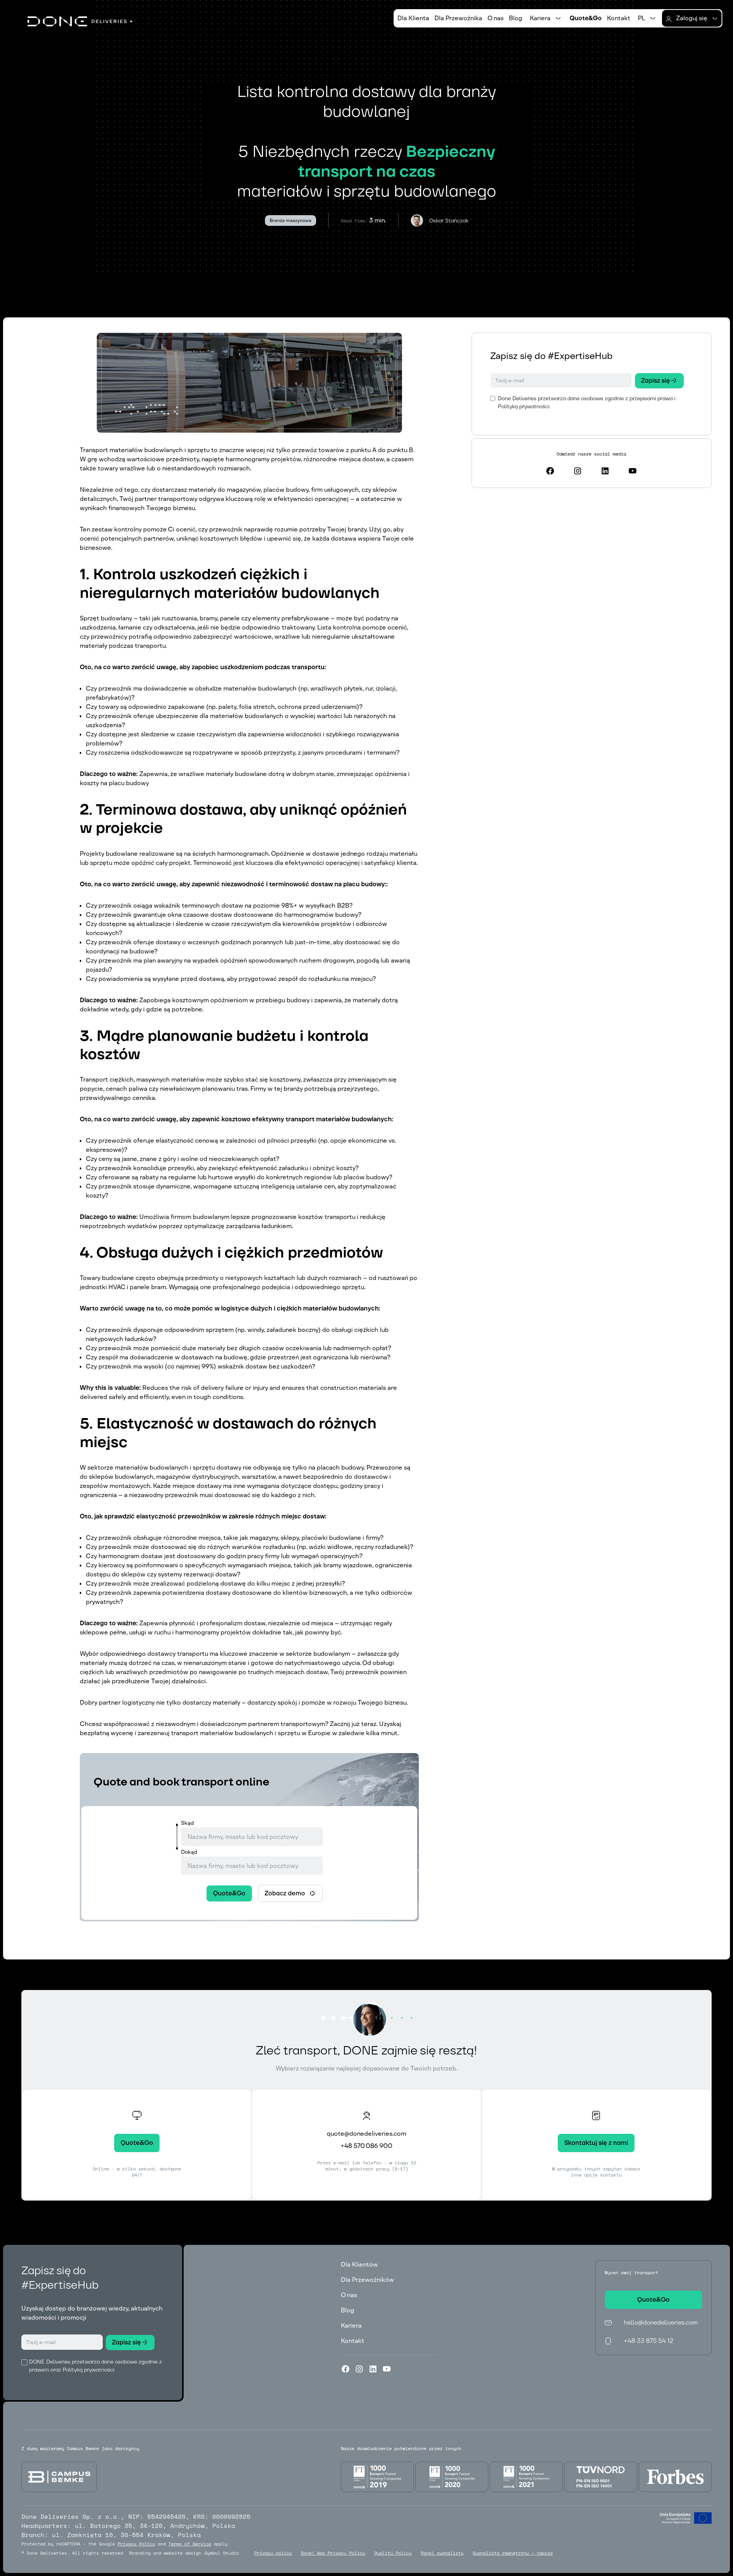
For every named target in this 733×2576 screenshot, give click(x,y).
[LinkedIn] (373, 2369)
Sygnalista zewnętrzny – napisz (513, 2553)
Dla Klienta (413, 18)
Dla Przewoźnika (458, 18)
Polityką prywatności (524, 406)
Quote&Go (586, 18)
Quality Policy (393, 2553)
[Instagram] (359, 2369)
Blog (516, 18)
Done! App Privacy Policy (333, 2553)
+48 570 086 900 (366, 2146)
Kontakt (619, 18)
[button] (546, 18)
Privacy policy (273, 2553)
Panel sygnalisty (442, 2553)
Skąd (187, 1823)
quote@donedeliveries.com (366, 2134)
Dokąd (189, 1852)
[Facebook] (346, 2369)
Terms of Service (190, 2544)
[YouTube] (387, 2369)
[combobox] (252, 1837)
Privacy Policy (136, 2544)
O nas (496, 18)
